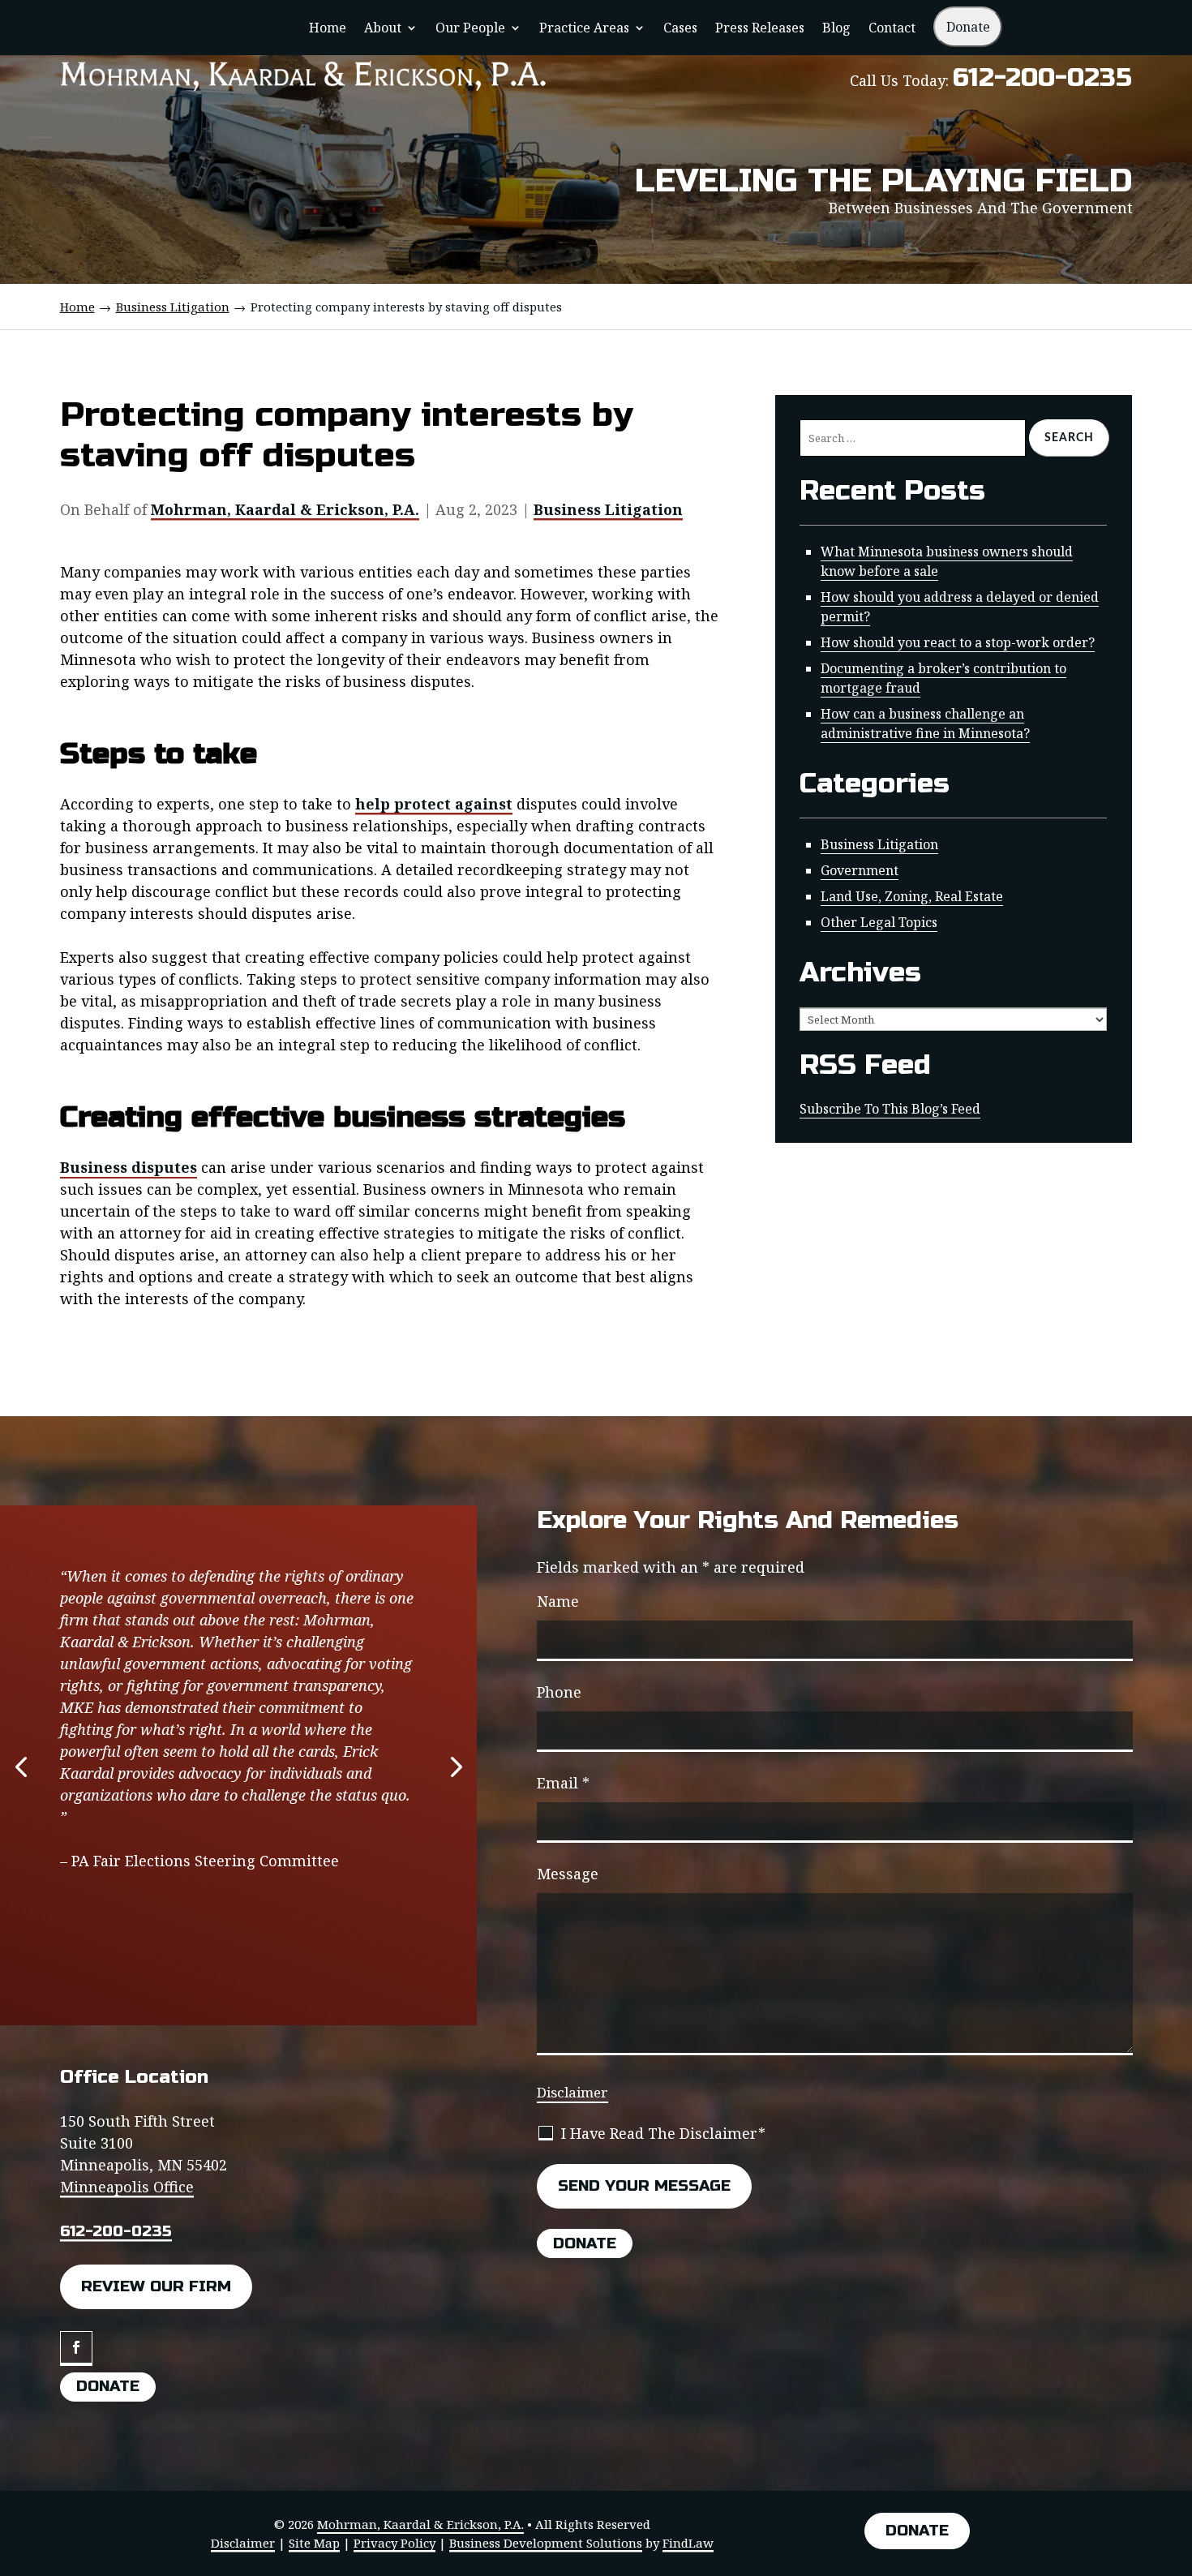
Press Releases (760, 29)
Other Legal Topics (879, 922)
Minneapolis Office (127, 2187)
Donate (968, 27)
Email (563, 1783)
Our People (470, 29)
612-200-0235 (1042, 77)
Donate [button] (108, 2386)
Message (568, 1874)
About (383, 29)
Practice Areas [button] (584, 29)
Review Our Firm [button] (156, 2286)
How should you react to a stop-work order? (958, 642)
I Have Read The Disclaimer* (663, 2133)
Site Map (314, 2543)
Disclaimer (572, 2092)
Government (860, 870)
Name (558, 1601)
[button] (21, 1765)
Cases (680, 29)
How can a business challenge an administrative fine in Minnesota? (925, 723)
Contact (892, 29)
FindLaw (688, 2543)
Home (328, 29)
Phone (559, 1692)
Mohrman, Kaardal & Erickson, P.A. (285, 509)
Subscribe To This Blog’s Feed (890, 1109)
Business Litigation (608, 509)
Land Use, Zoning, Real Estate (912, 896)
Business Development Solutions (546, 2543)
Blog (836, 29)
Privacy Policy (394, 2543)
